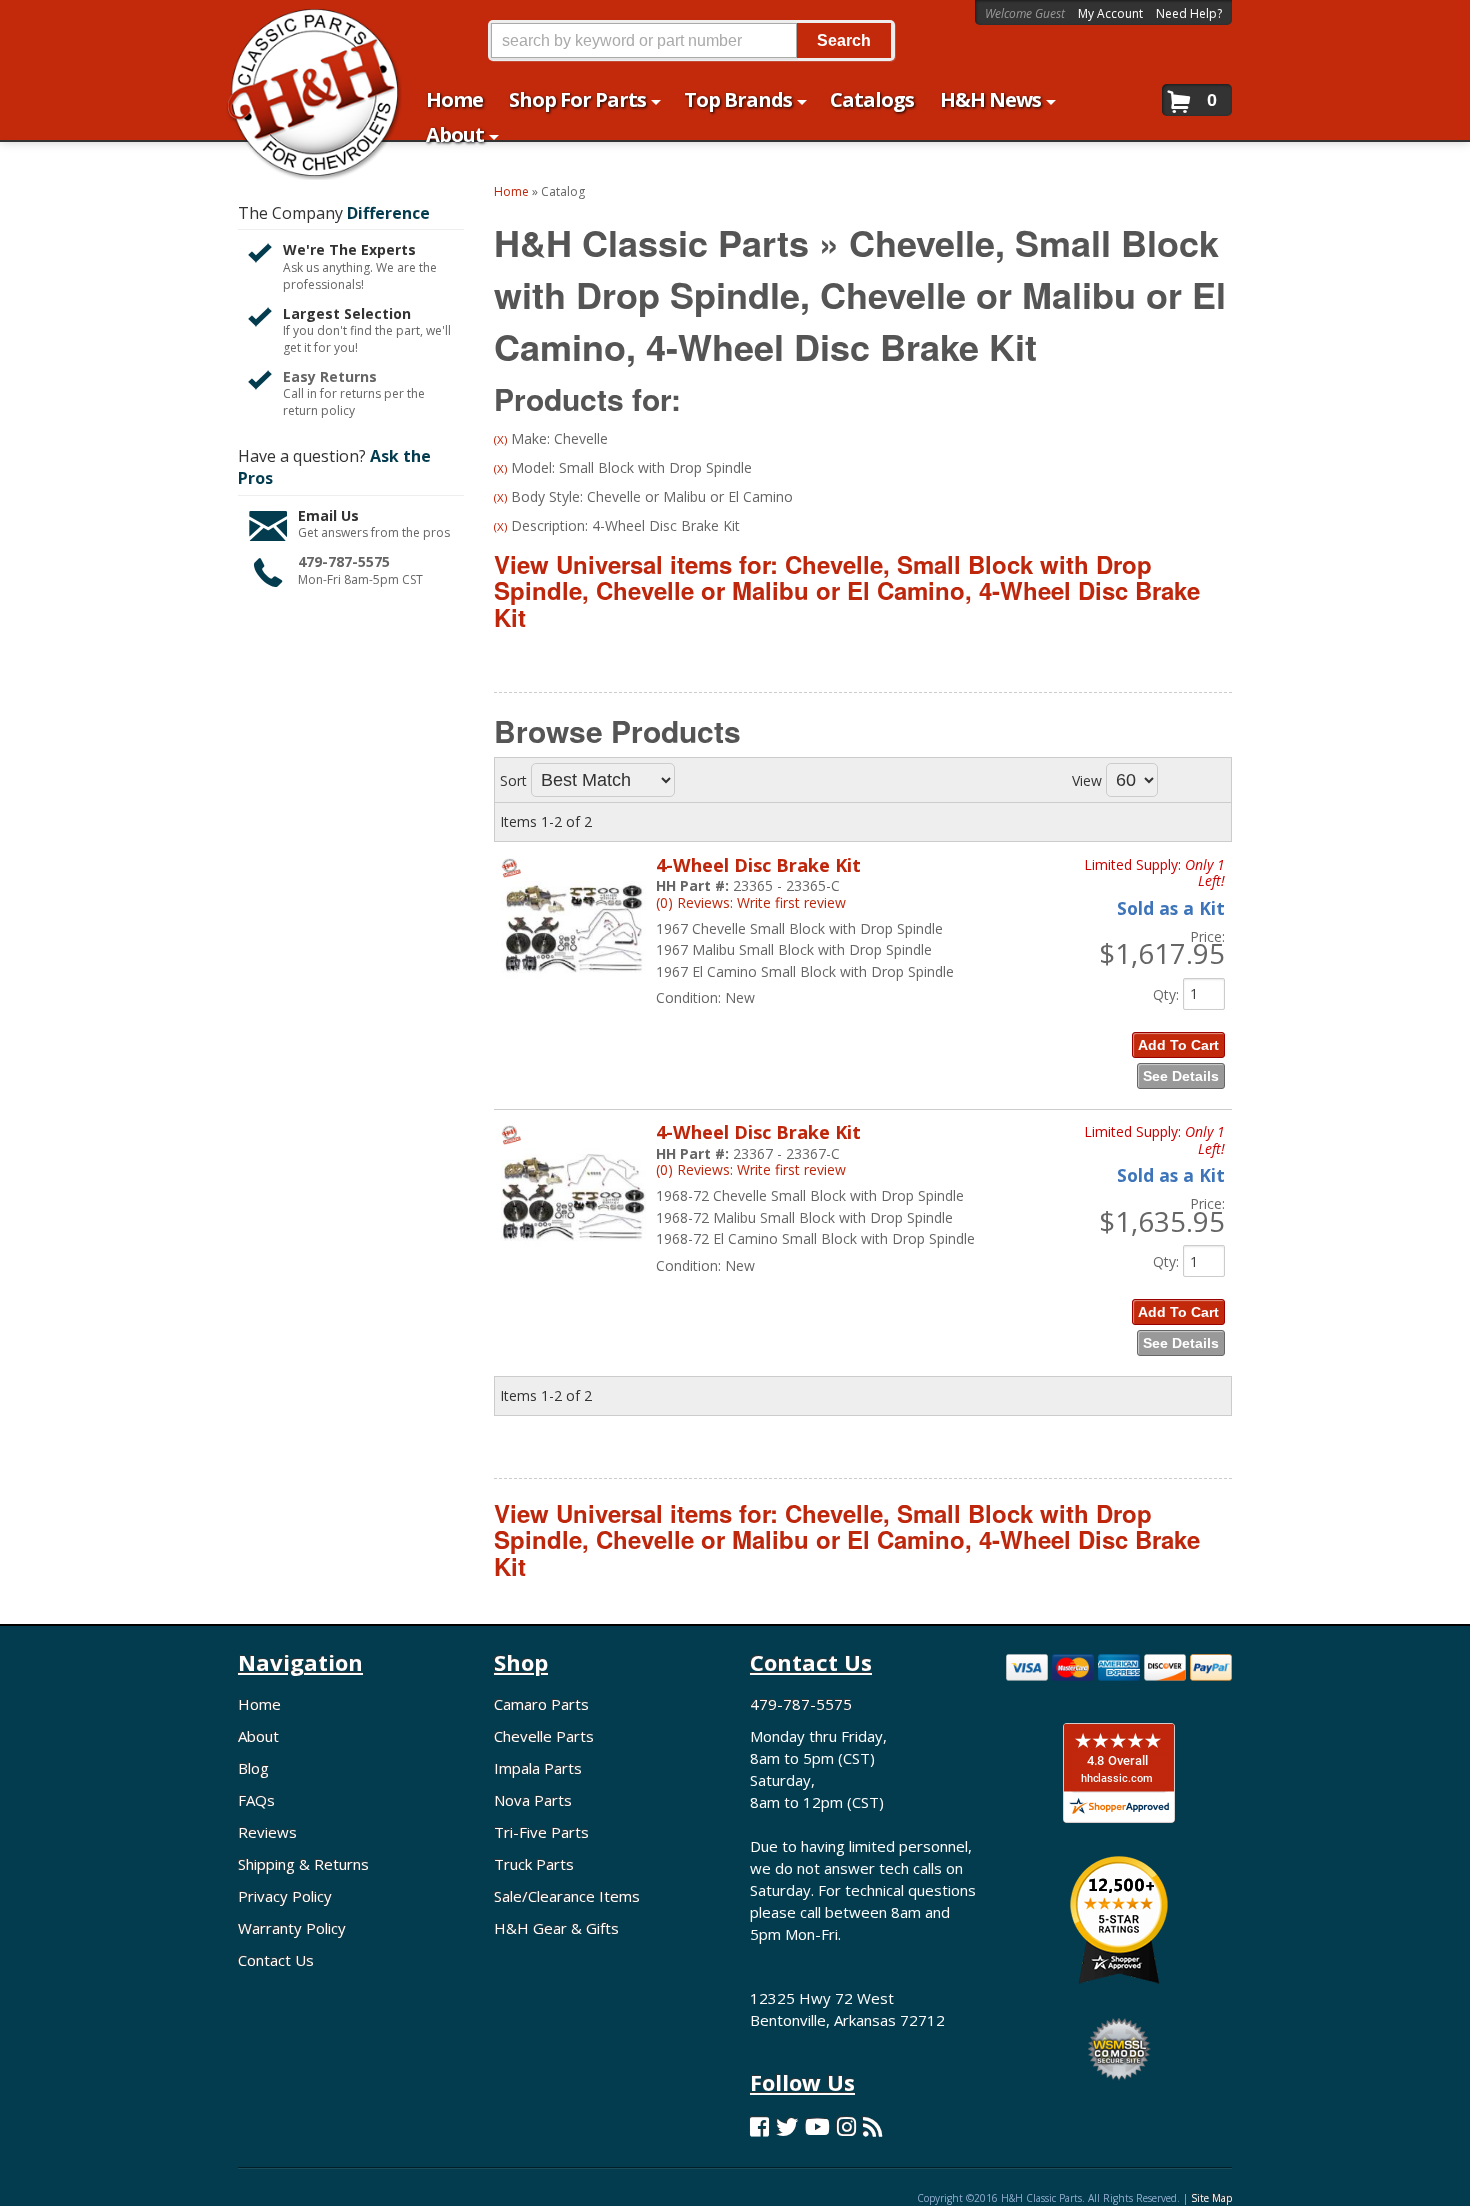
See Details (1181, 1076)
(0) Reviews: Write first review (751, 902)
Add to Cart (1178, 1045)
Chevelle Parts (544, 1736)
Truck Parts (534, 1864)
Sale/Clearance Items (567, 1896)
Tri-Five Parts (541, 1832)
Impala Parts (538, 1768)
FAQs (256, 1800)
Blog (253, 1768)
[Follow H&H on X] (787, 2126)
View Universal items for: (847, 590)
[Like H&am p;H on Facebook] (759, 2126)
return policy (319, 411)
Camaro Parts (541, 1704)
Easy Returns (330, 376)
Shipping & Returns (303, 1864)
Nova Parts (533, 1800)
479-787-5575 (344, 561)
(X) (500, 439)
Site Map (1211, 2198)
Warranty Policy (292, 1928)
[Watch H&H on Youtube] (817, 2126)
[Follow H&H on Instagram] (846, 2126)
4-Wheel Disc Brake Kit (758, 865)
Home (259, 1704)
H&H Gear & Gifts (556, 1928)
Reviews (267, 1832)
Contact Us (276, 1960)
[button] (691, 40)
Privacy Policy (285, 1896)
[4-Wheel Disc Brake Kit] (573, 998)
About (258, 1736)
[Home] (303, 27)
